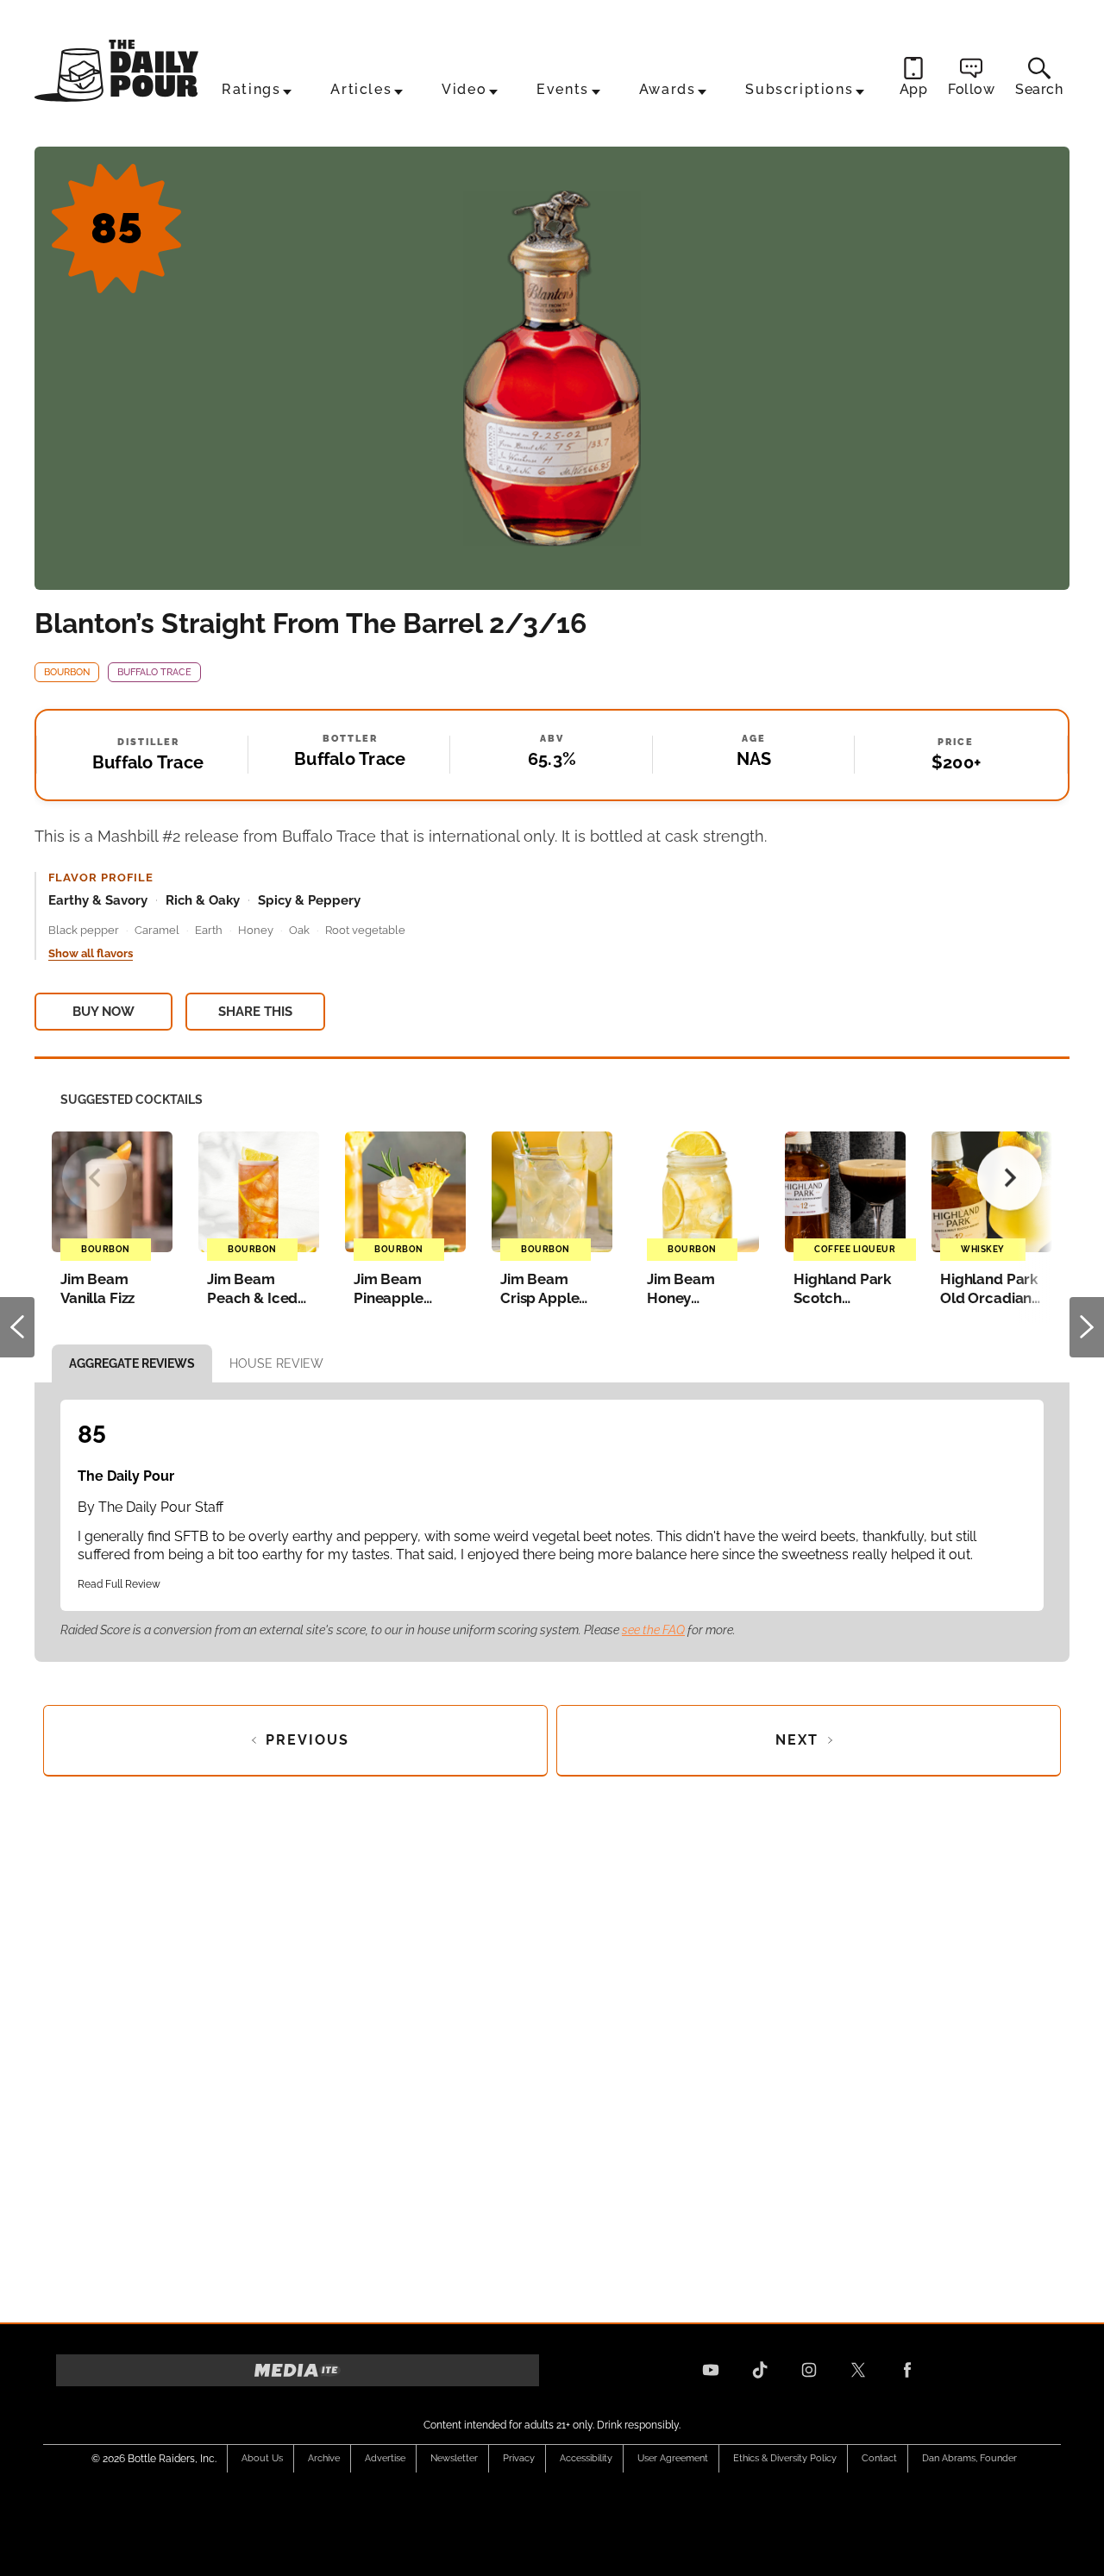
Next (1087, 1327)
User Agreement (673, 2458)
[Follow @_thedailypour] (858, 2370)
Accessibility (586, 2458)
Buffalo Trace (154, 672)
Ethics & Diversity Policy (785, 2458)
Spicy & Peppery (309, 900)
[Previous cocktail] (94, 1178)
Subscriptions (799, 89)
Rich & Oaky (203, 900)
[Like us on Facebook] (907, 2370)
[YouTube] (711, 2370)
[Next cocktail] (1010, 1178)
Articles (361, 89)
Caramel (157, 930)
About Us (262, 2458)
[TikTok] (760, 2370)
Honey (256, 930)
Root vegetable (365, 930)
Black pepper (84, 930)
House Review (276, 1363)
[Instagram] (809, 2370)
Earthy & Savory (98, 900)
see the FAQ (653, 1630)
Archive (324, 2458)
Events (563, 89)
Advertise (385, 2458)
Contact (879, 2458)
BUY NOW (103, 1012)
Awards (668, 89)
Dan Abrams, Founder (969, 2458)
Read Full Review (119, 1584)
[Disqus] (552, 2044)
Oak (299, 930)
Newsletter (454, 2458)
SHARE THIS (255, 1012)
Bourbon (67, 672)
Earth (209, 930)
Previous (17, 1327)
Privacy (519, 2458)
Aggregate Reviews (132, 1363)
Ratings (251, 89)
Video (464, 89)
